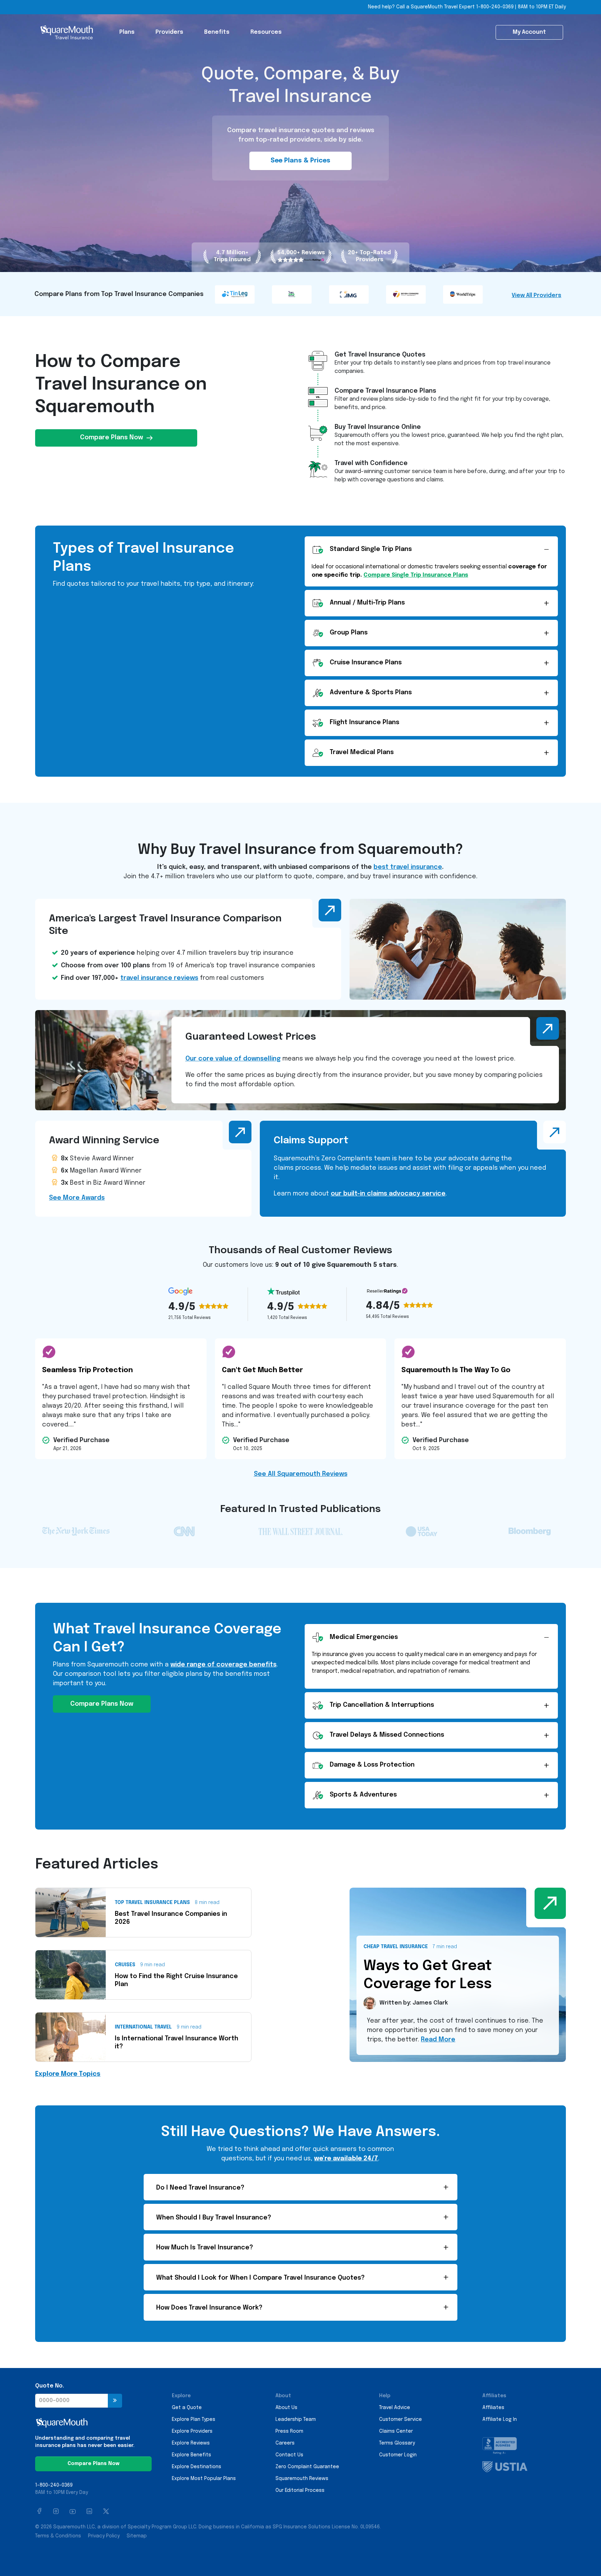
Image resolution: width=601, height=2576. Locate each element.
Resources (266, 32)
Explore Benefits (191, 2455)
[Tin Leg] (235, 294)
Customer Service (400, 2419)
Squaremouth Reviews (302, 2479)
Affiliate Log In (500, 2419)
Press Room (289, 2431)
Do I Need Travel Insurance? (200, 2188)
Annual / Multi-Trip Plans (367, 603)
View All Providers (536, 295)
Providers (169, 32)
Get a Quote (187, 2408)
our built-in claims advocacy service (388, 1194)
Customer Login (398, 2455)
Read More (438, 2040)
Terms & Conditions (58, 2536)
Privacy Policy (104, 2536)
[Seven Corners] (407, 294)
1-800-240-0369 (495, 7)
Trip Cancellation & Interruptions (382, 1705)
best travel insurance (408, 867)
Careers (285, 2443)
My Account (529, 32)
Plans (127, 32)
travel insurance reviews (159, 978)
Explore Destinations (197, 2467)
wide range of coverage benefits (223, 1665)
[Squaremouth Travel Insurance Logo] (66, 32)
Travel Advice (395, 2408)
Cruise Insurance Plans (366, 663)
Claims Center (396, 2431)
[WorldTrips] (464, 294)
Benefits (217, 32)
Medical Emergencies (364, 1637)
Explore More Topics (68, 2074)
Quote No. (50, 2386)
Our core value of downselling (233, 1059)
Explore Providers (192, 2431)
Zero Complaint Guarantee (307, 2467)
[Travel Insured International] (293, 294)
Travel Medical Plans (362, 752)
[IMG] (350, 294)
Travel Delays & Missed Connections (387, 1735)
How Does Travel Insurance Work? (209, 2308)
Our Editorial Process (300, 2490)
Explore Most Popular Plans (204, 2479)
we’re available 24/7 (346, 2159)
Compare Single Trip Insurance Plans (416, 575)
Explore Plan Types (194, 2419)
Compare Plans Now (111, 438)
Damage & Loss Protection (372, 1765)
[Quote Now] (115, 2401)
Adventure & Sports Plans (371, 693)
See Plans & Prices (300, 161)
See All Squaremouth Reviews (301, 1474)
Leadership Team (296, 2419)
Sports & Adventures (363, 1795)
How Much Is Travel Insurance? (205, 2248)
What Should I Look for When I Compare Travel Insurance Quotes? (261, 2278)
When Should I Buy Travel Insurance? (214, 2218)
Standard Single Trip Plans (371, 549)
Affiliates (493, 2408)
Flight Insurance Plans (364, 722)
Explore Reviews (191, 2443)
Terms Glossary (397, 2443)
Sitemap (137, 2536)
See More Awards (77, 1198)
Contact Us (289, 2455)
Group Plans (349, 633)
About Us (286, 2408)
